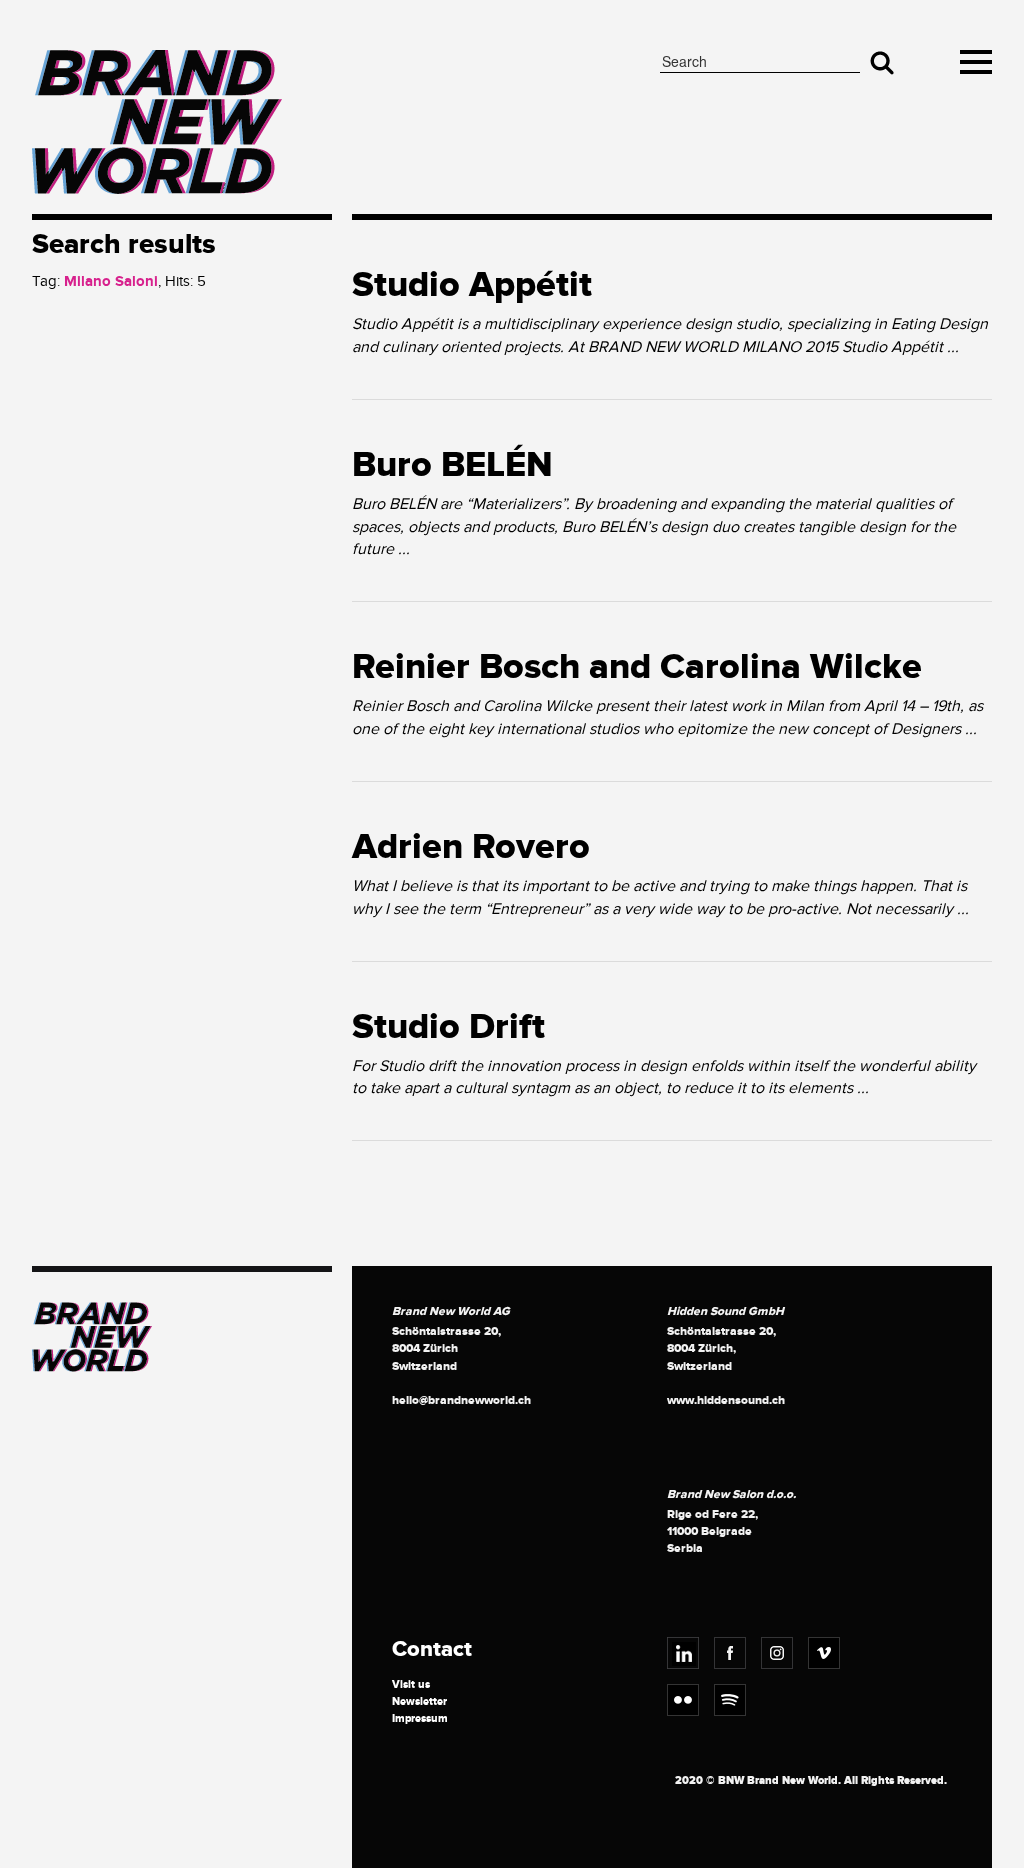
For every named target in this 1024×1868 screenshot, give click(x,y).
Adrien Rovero (471, 847)
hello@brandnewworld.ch (461, 1400)
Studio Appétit (472, 285)
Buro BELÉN (452, 465)
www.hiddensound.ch (726, 1400)
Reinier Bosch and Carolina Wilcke (637, 667)
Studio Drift (448, 1027)
